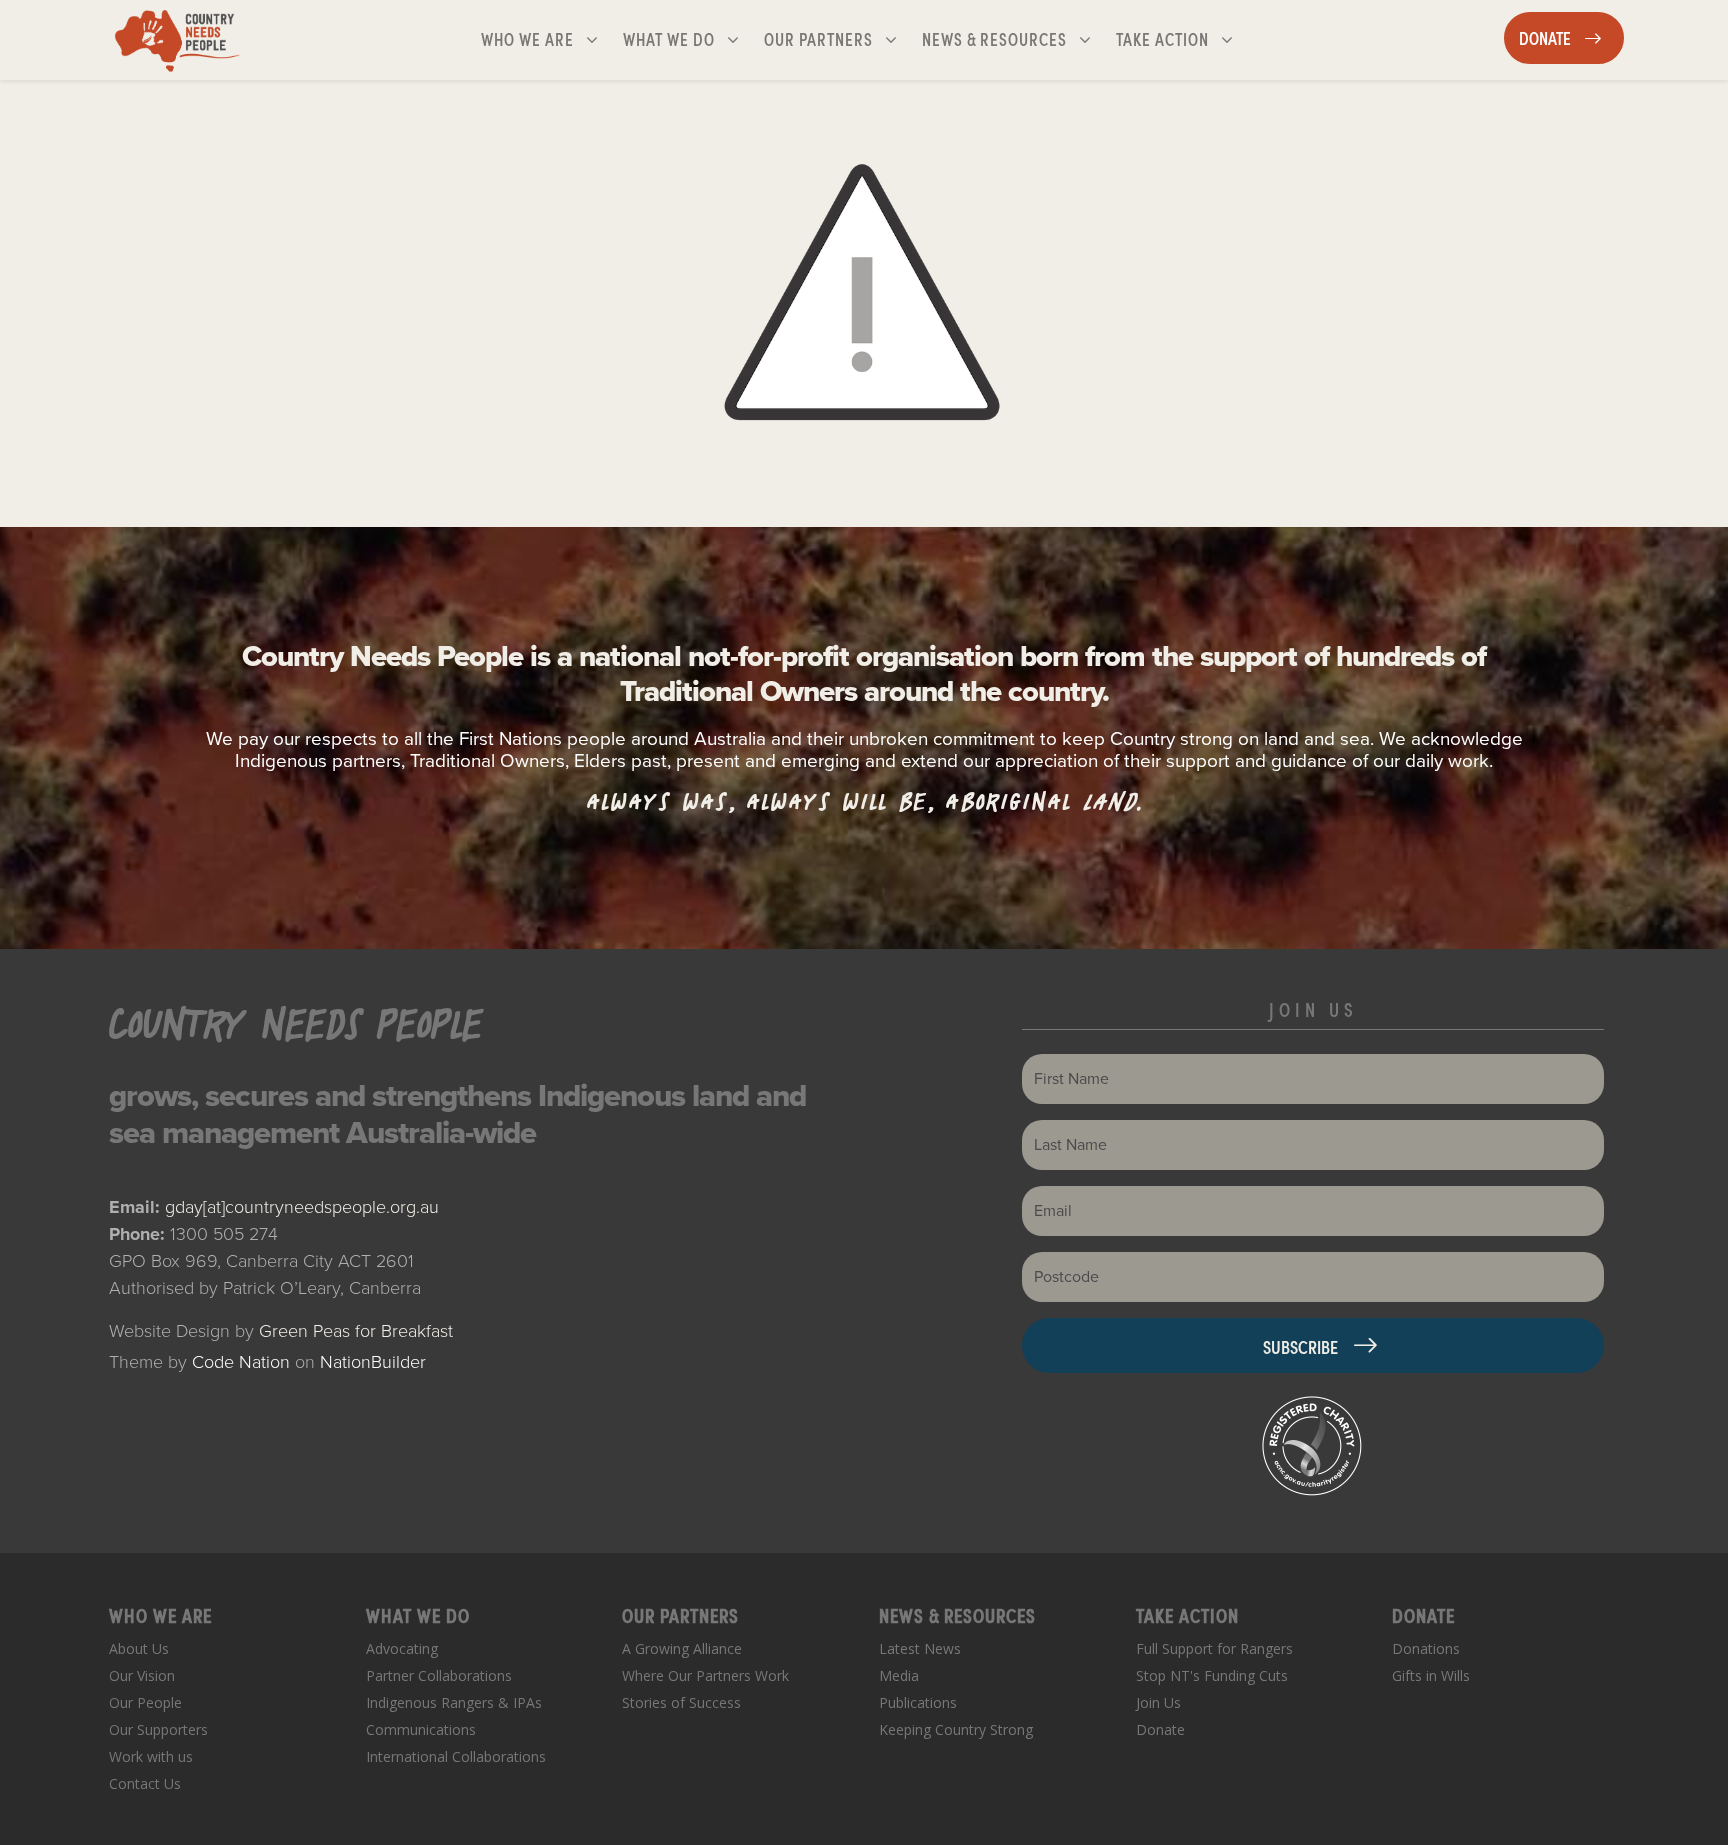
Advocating (402, 1648)
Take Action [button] (1182, 38)
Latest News (920, 1648)
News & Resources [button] (996, 38)
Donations (1426, 1648)
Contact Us (145, 1783)
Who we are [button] (547, 38)
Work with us (151, 1756)
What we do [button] (689, 38)
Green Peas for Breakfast (356, 1331)
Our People (145, 1702)
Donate (1160, 1729)
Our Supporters (158, 1729)
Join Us (1158, 1702)
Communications (421, 1729)
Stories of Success (681, 1702)
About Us (139, 1648)
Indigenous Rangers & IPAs (454, 1702)
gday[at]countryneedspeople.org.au (302, 1207)
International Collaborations (456, 1756)
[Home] (177, 40)
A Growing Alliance (682, 1648)
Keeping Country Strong (956, 1729)
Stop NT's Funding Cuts (1212, 1675)
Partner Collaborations (439, 1675)
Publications (918, 1702)
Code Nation (241, 1362)
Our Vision (142, 1675)
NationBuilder (373, 1362)
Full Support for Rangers (1214, 1648)
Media (899, 1675)
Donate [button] (1571, 37)
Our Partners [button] (838, 38)
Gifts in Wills (1431, 1675)
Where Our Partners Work (705, 1675)
